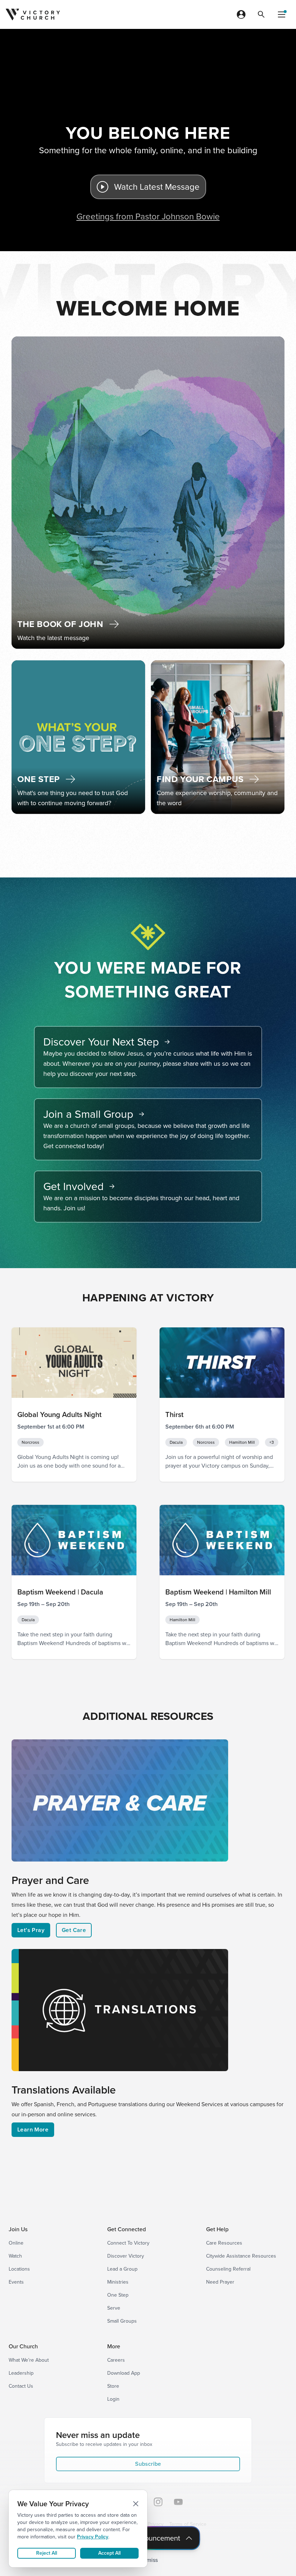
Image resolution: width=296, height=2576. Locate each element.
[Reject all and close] (136, 2504)
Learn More (33, 2130)
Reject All (47, 2553)
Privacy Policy (93, 2537)
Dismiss (148, 2560)
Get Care (74, 1930)
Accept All (109, 2553)
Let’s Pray (31, 1930)
